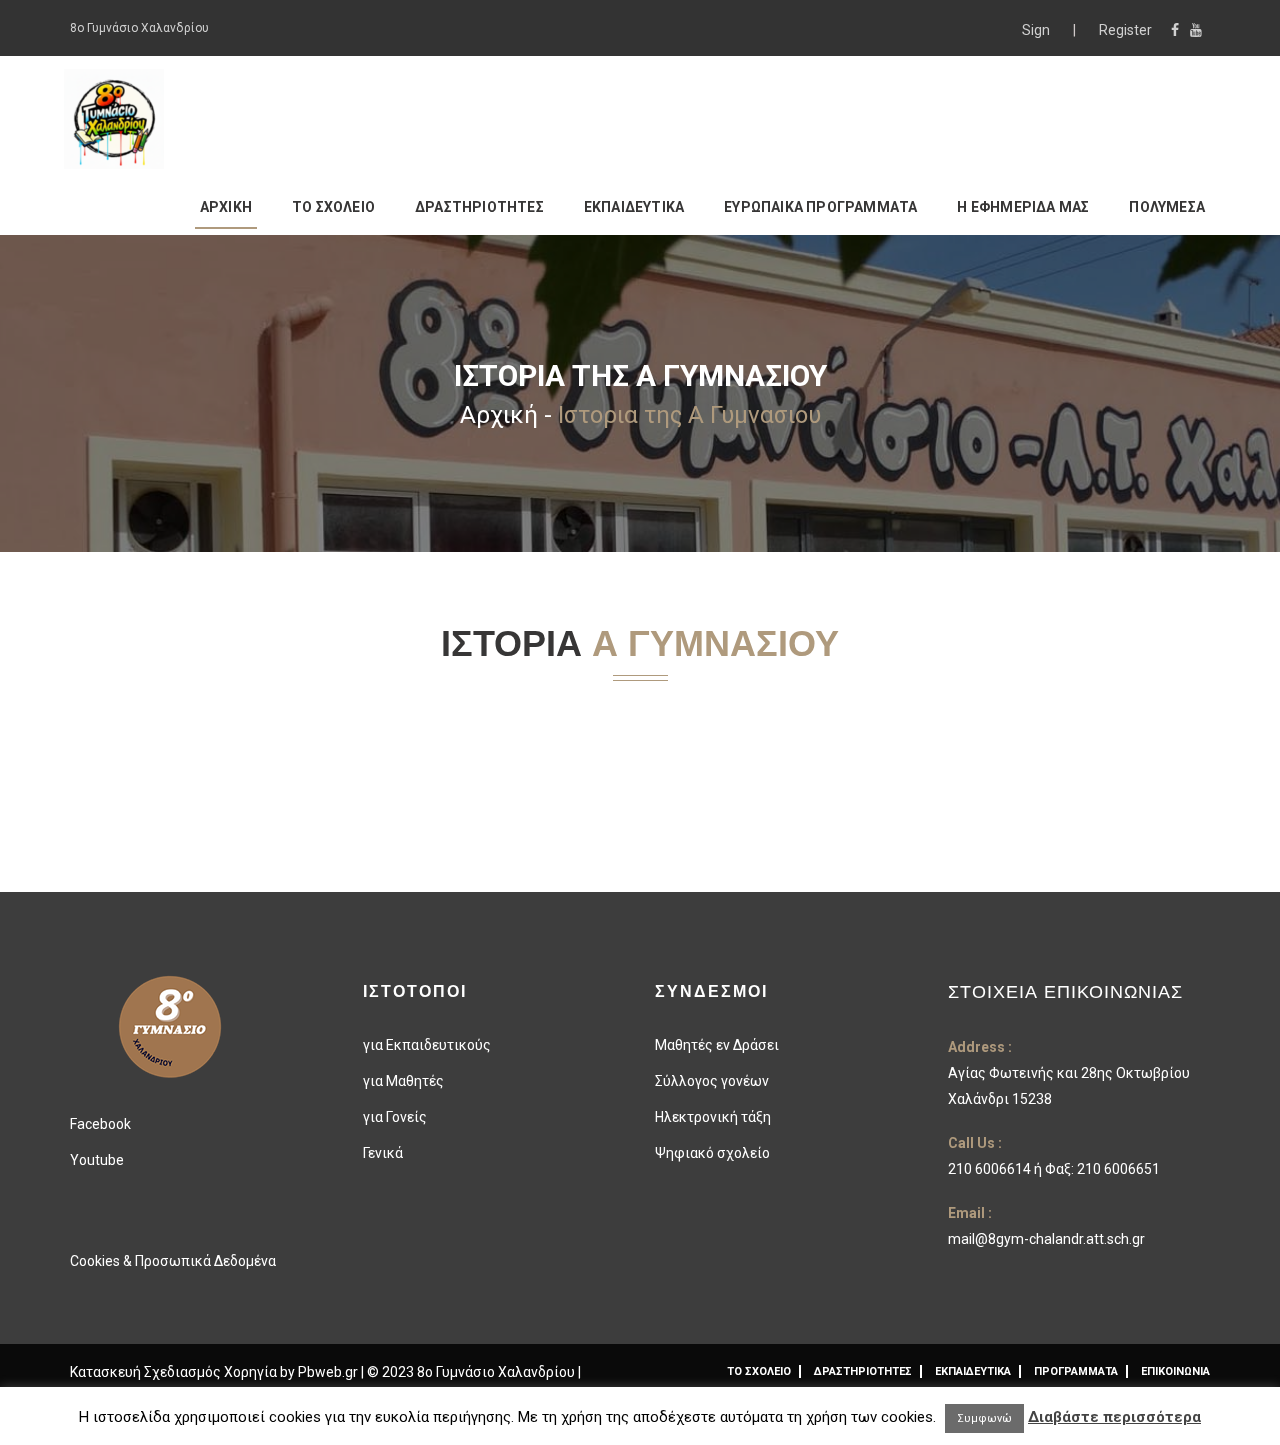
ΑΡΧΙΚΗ (226, 207)
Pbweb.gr (329, 1372)
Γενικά (383, 1153)
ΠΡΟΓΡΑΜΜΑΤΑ (1076, 1371)
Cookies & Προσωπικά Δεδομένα (173, 1261)
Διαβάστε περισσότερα (1114, 1417)
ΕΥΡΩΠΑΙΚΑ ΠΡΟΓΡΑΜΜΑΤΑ (820, 207)
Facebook (100, 1124)
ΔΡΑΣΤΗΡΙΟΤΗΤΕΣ (479, 207)
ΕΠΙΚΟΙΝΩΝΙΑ (1175, 1371)
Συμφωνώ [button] (984, 1418)
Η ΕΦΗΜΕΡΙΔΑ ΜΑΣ (1023, 207)
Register (1125, 30)
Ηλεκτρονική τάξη (713, 1117)
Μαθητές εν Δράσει (717, 1045)
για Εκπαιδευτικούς (427, 1045)
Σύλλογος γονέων (712, 1081)
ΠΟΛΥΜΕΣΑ (1167, 207)
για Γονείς (395, 1117)
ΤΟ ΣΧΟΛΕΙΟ (333, 207)
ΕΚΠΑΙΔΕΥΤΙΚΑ (634, 207)
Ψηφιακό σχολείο (712, 1153)
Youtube (97, 1160)
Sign (1037, 30)
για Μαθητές (403, 1081)
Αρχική (499, 415)
